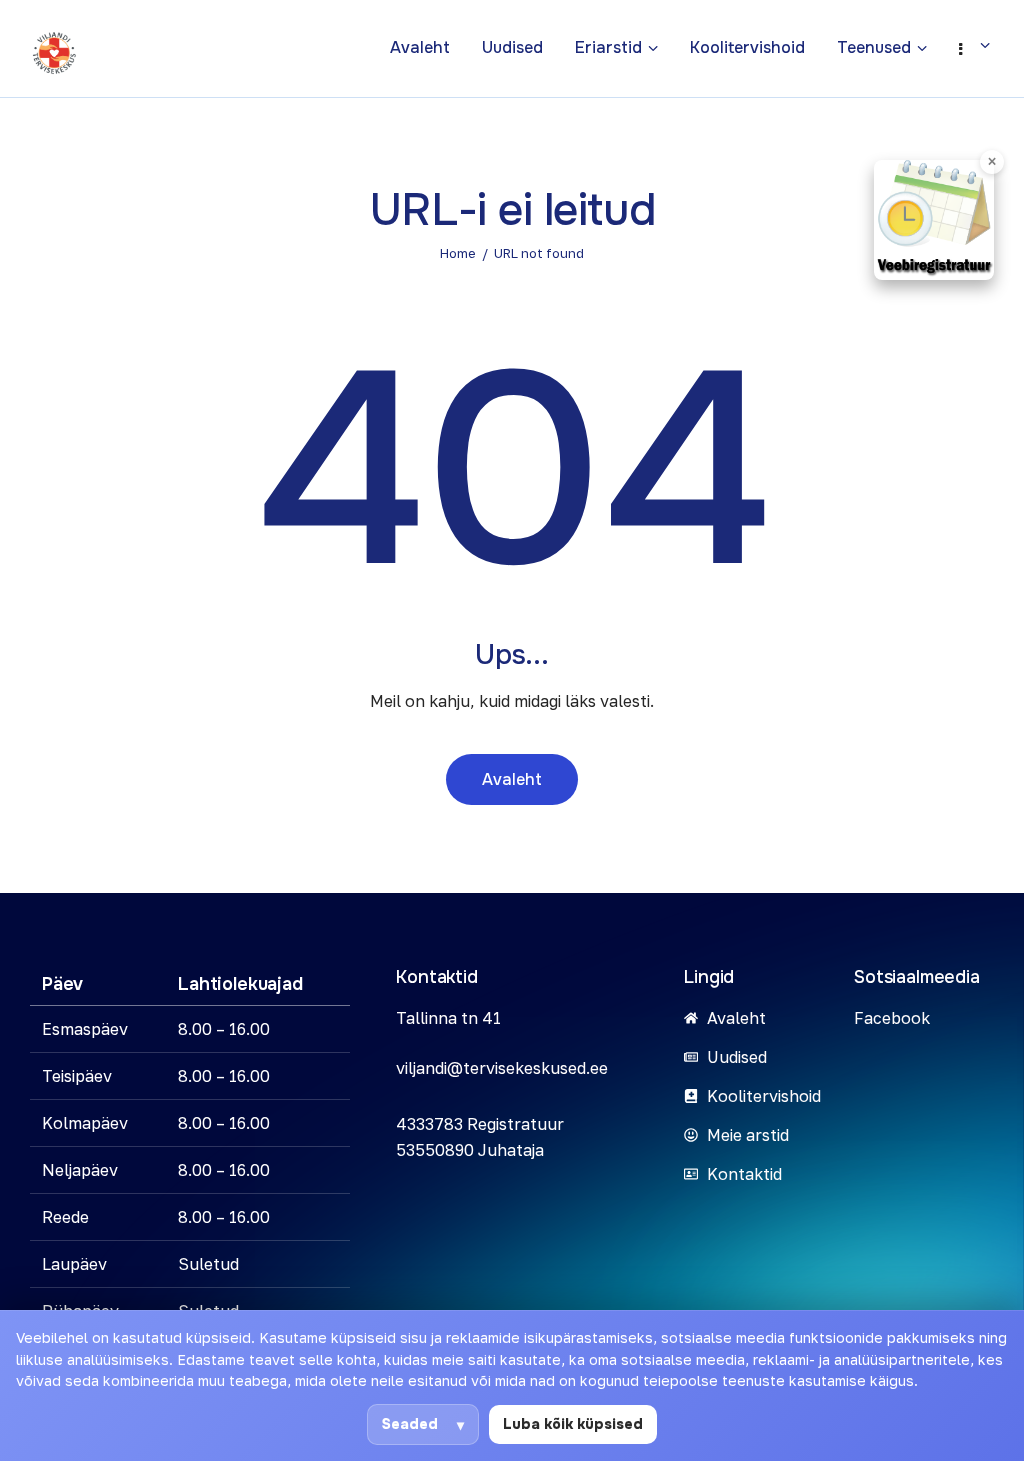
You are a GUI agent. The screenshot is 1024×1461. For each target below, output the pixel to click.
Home (458, 253)
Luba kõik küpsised (573, 1424)
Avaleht (512, 779)
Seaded (410, 1424)
